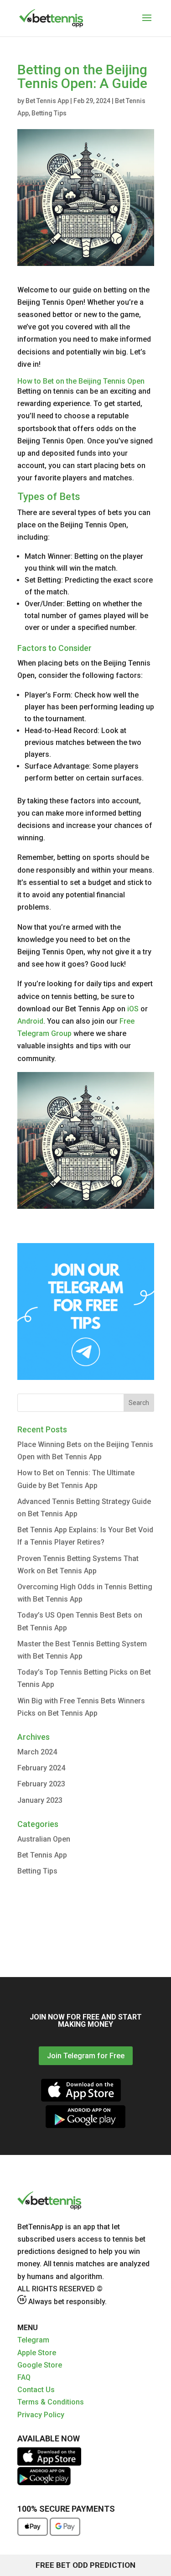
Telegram (33, 2340)
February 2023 (41, 1784)
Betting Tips (49, 113)
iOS (133, 1009)
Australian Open (44, 1839)
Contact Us (36, 2390)
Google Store (40, 2365)
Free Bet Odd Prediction (85, 2565)
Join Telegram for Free (86, 2056)
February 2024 (41, 1768)
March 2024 (37, 1752)
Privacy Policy (41, 2415)
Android (30, 1021)
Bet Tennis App (47, 101)
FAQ (24, 2377)
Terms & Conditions (51, 2402)
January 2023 (40, 1800)
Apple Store (37, 2353)
